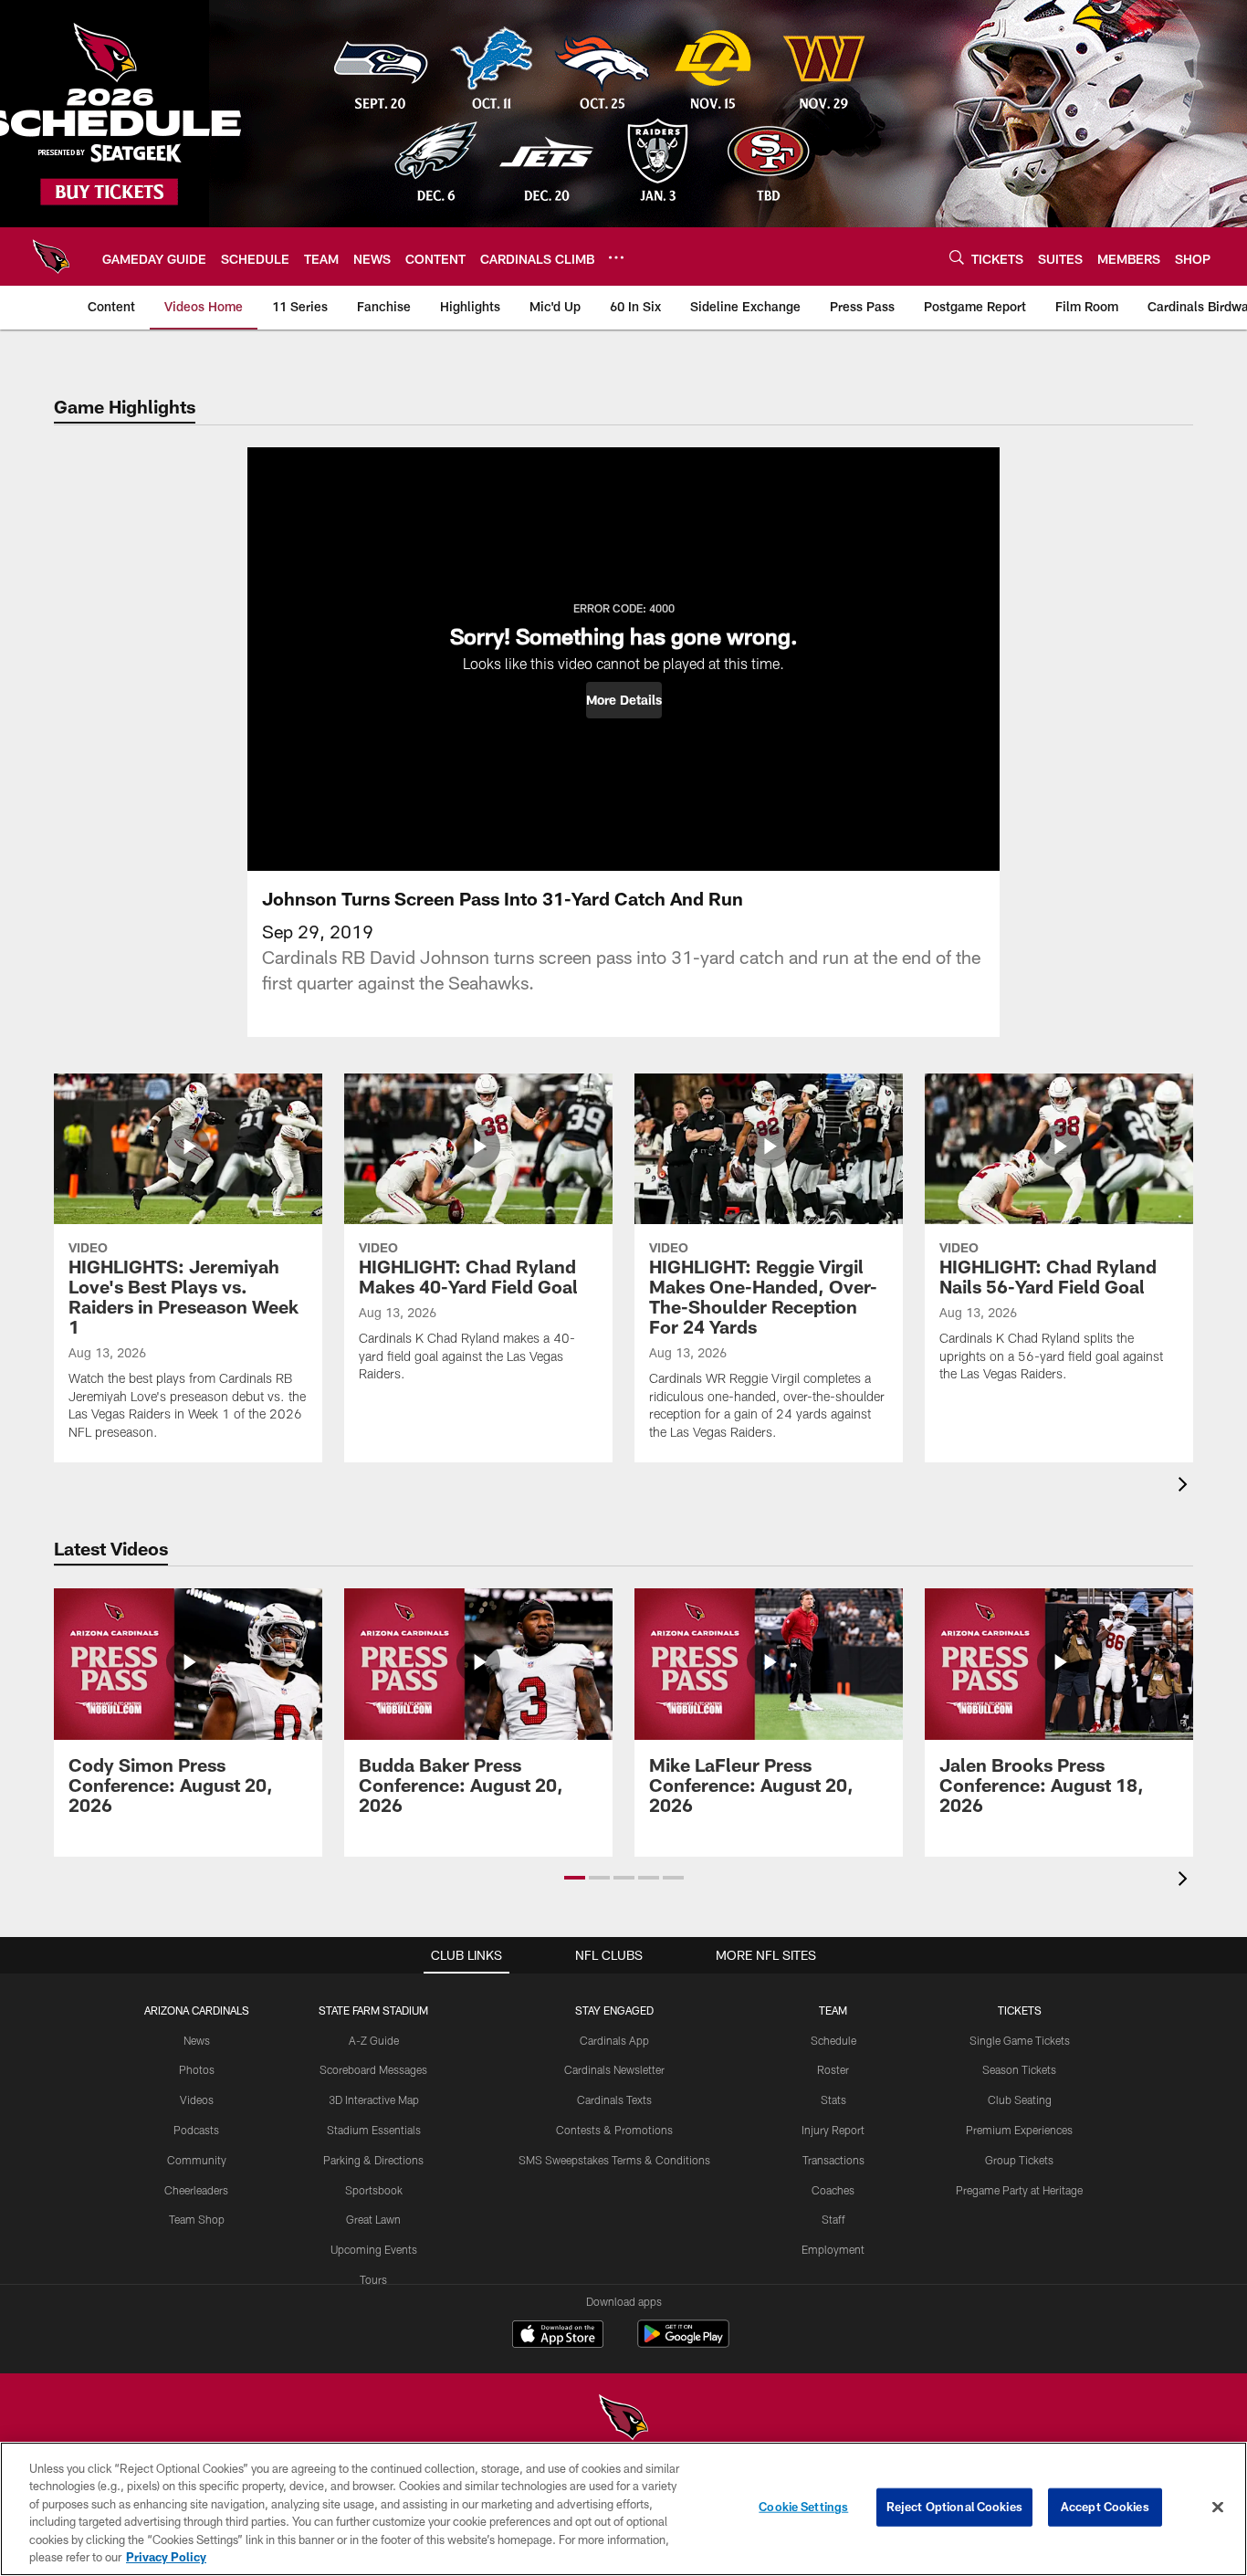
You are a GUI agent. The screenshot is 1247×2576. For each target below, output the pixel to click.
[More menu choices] (616, 257)
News (197, 2040)
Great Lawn (373, 2219)
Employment (833, 2249)
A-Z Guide (374, 2040)
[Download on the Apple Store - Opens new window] (558, 2336)
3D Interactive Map (374, 2100)
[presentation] (1186, 1487)
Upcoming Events (374, 2249)
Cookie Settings (803, 2507)
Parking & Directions (373, 2160)
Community (197, 2160)
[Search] (957, 257)
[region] (623, 2509)
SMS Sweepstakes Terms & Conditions (614, 2160)
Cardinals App (614, 2040)
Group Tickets (1019, 2160)
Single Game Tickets (1020, 2040)
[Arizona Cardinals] (623, 2419)
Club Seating (1020, 2100)
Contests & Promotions (614, 2130)
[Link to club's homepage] (51, 257)
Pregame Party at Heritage (1019, 2190)
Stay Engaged (614, 2010)
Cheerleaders (196, 2190)
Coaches (833, 2190)
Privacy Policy (166, 2557)
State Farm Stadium (373, 2010)
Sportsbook (374, 2190)
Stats (833, 2100)
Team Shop (197, 2219)
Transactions (833, 2160)
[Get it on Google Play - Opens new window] (683, 2343)
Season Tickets (1019, 2069)
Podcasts (196, 2130)
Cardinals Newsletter (614, 2069)
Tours (373, 2279)
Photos (197, 2069)
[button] (624, 700)
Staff (833, 2219)
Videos (197, 2100)
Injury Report (833, 2130)
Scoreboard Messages (373, 2069)
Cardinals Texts (614, 2100)
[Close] (1218, 2508)
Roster (833, 2069)
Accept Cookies (1105, 2507)
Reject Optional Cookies (954, 2507)
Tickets (1020, 2010)
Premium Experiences (1019, 2130)
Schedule (833, 2040)
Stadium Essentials (374, 2130)
